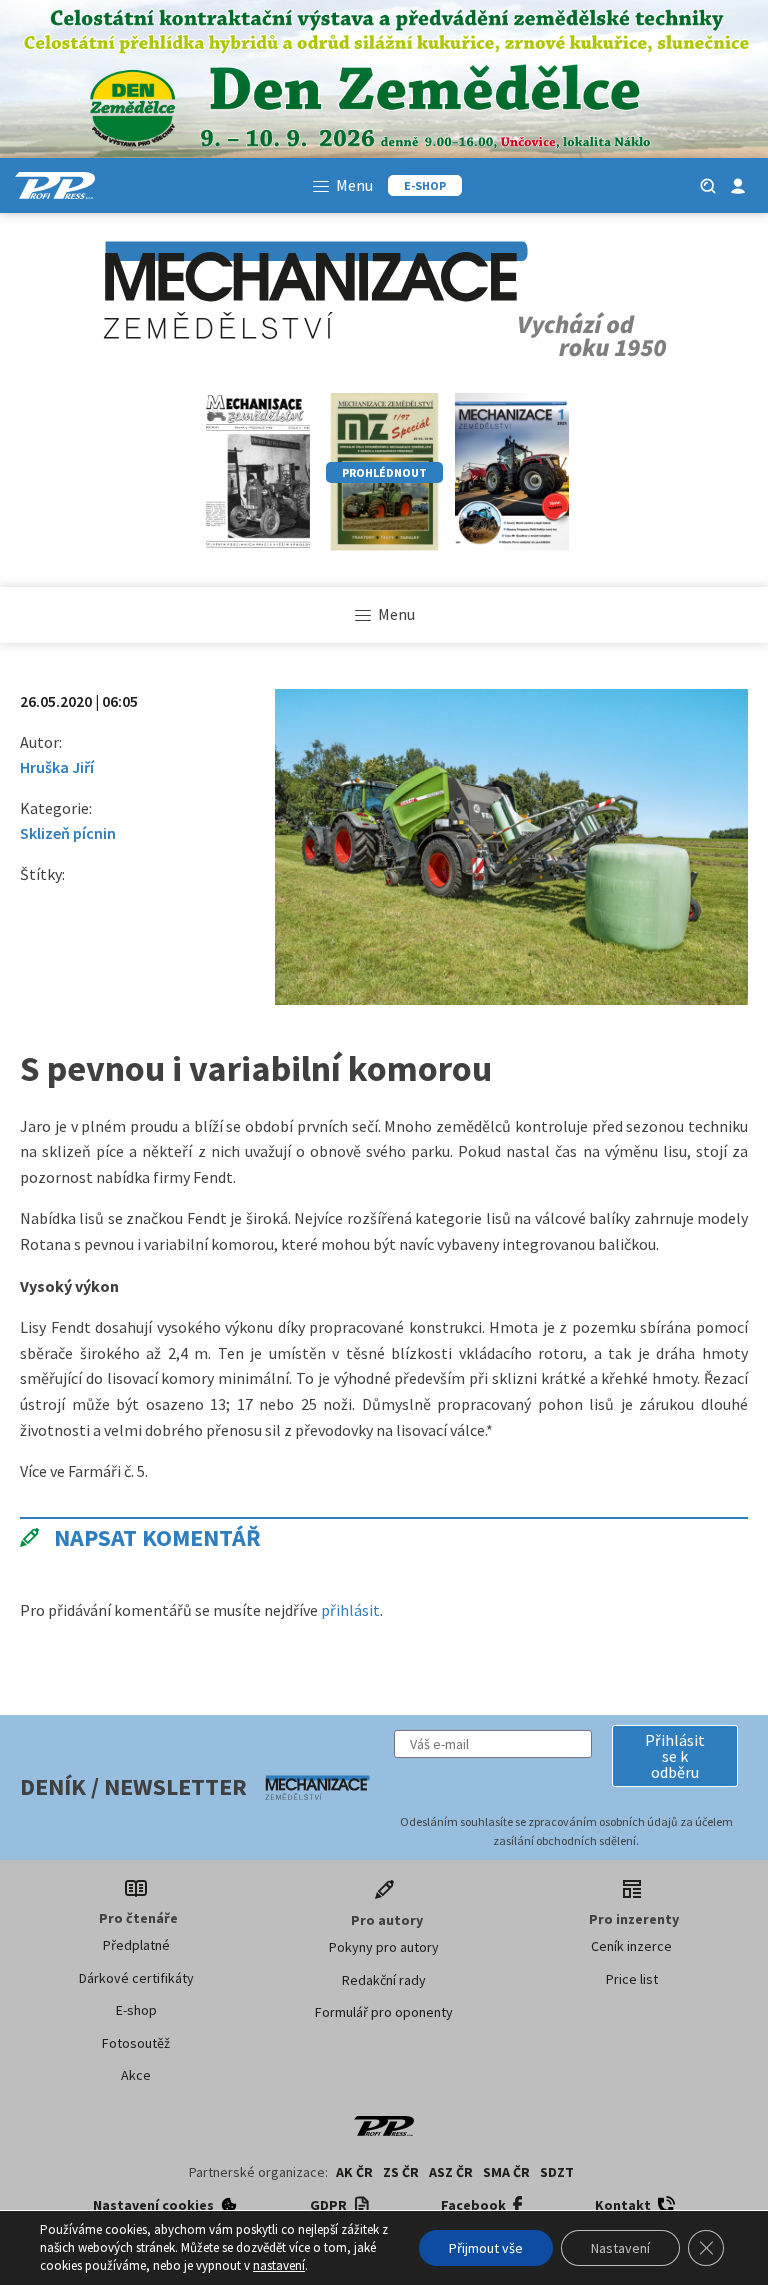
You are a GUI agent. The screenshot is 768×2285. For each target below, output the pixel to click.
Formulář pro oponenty (384, 2012)
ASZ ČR (451, 2172)
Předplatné (136, 1945)
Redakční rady (384, 1980)
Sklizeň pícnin (68, 833)
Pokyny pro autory (384, 1947)
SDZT (557, 2172)
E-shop (136, 2010)
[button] (675, 1756)
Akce (136, 2075)
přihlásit (350, 1610)
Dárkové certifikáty (136, 1978)
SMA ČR (506, 2172)
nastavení (279, 2265)
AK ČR (354, 2172)
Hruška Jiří (57, 767)
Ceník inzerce (631, 1946)
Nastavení (620, 2248)
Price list (632, 1979)
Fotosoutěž (136, 2043)
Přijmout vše (486, 2248)
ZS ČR (401, 2172)
